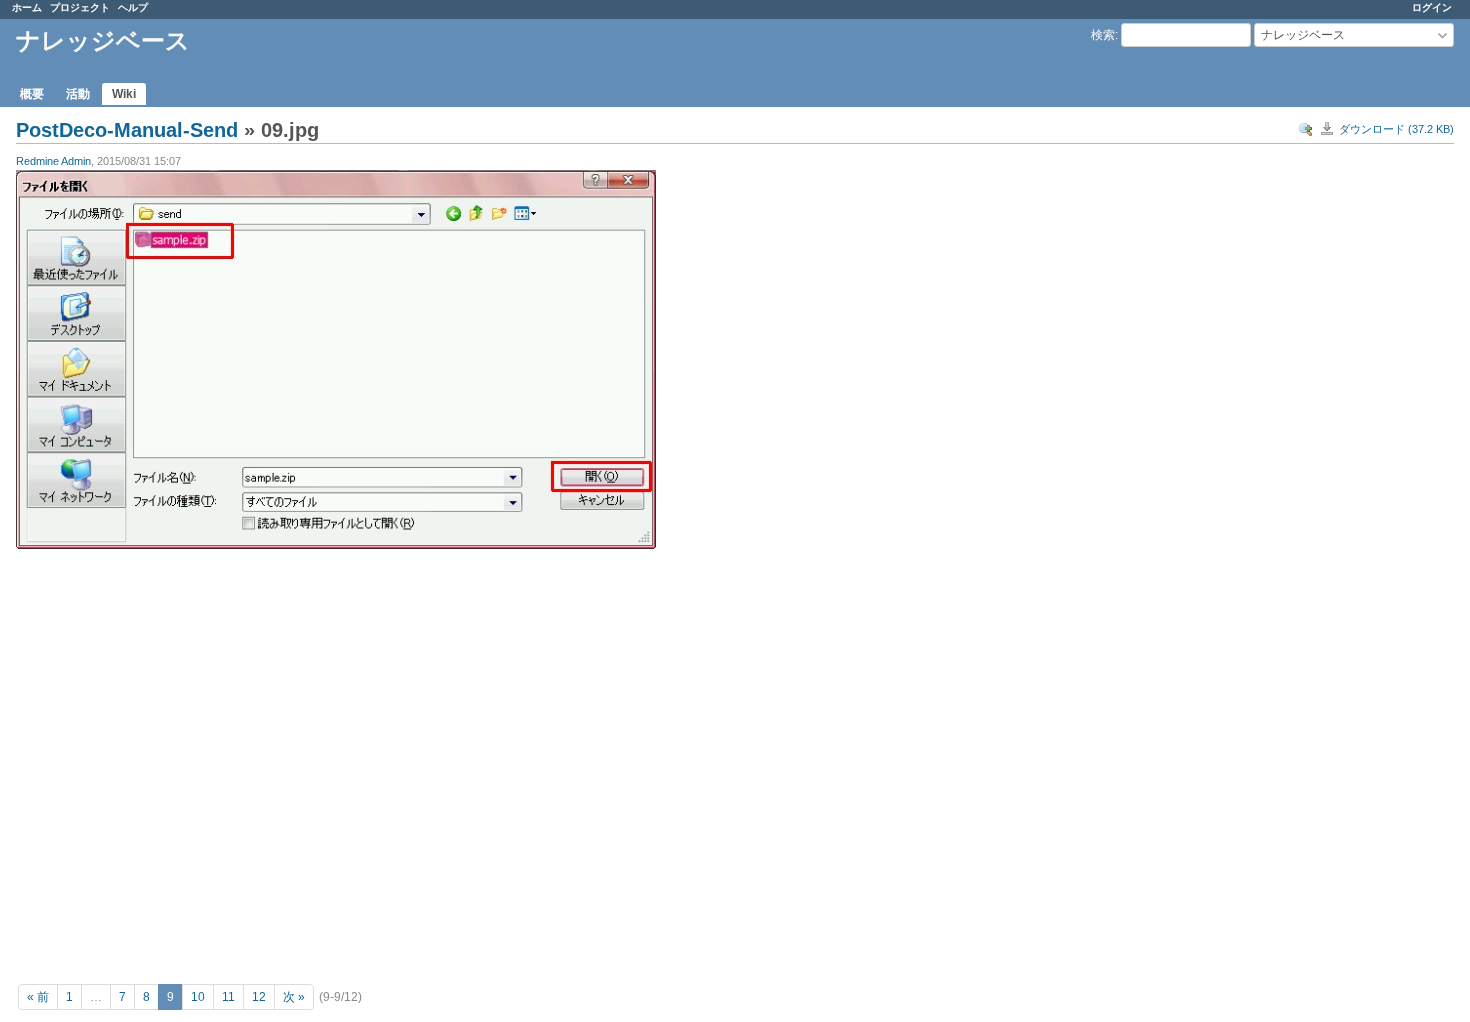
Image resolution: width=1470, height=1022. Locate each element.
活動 (78, 94)
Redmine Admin (53, 161)
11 (228, 997)
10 (198, 997)
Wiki (124, 94)
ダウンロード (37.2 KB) (1396, 129)
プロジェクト (80, 7)
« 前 (38, 997)
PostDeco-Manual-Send (127, 130)
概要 (32, 94)
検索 (1103, 35)
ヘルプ (133, 7)
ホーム (27, 7)
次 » (294, 997)
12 (259, 997)
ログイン (1432, 7)
